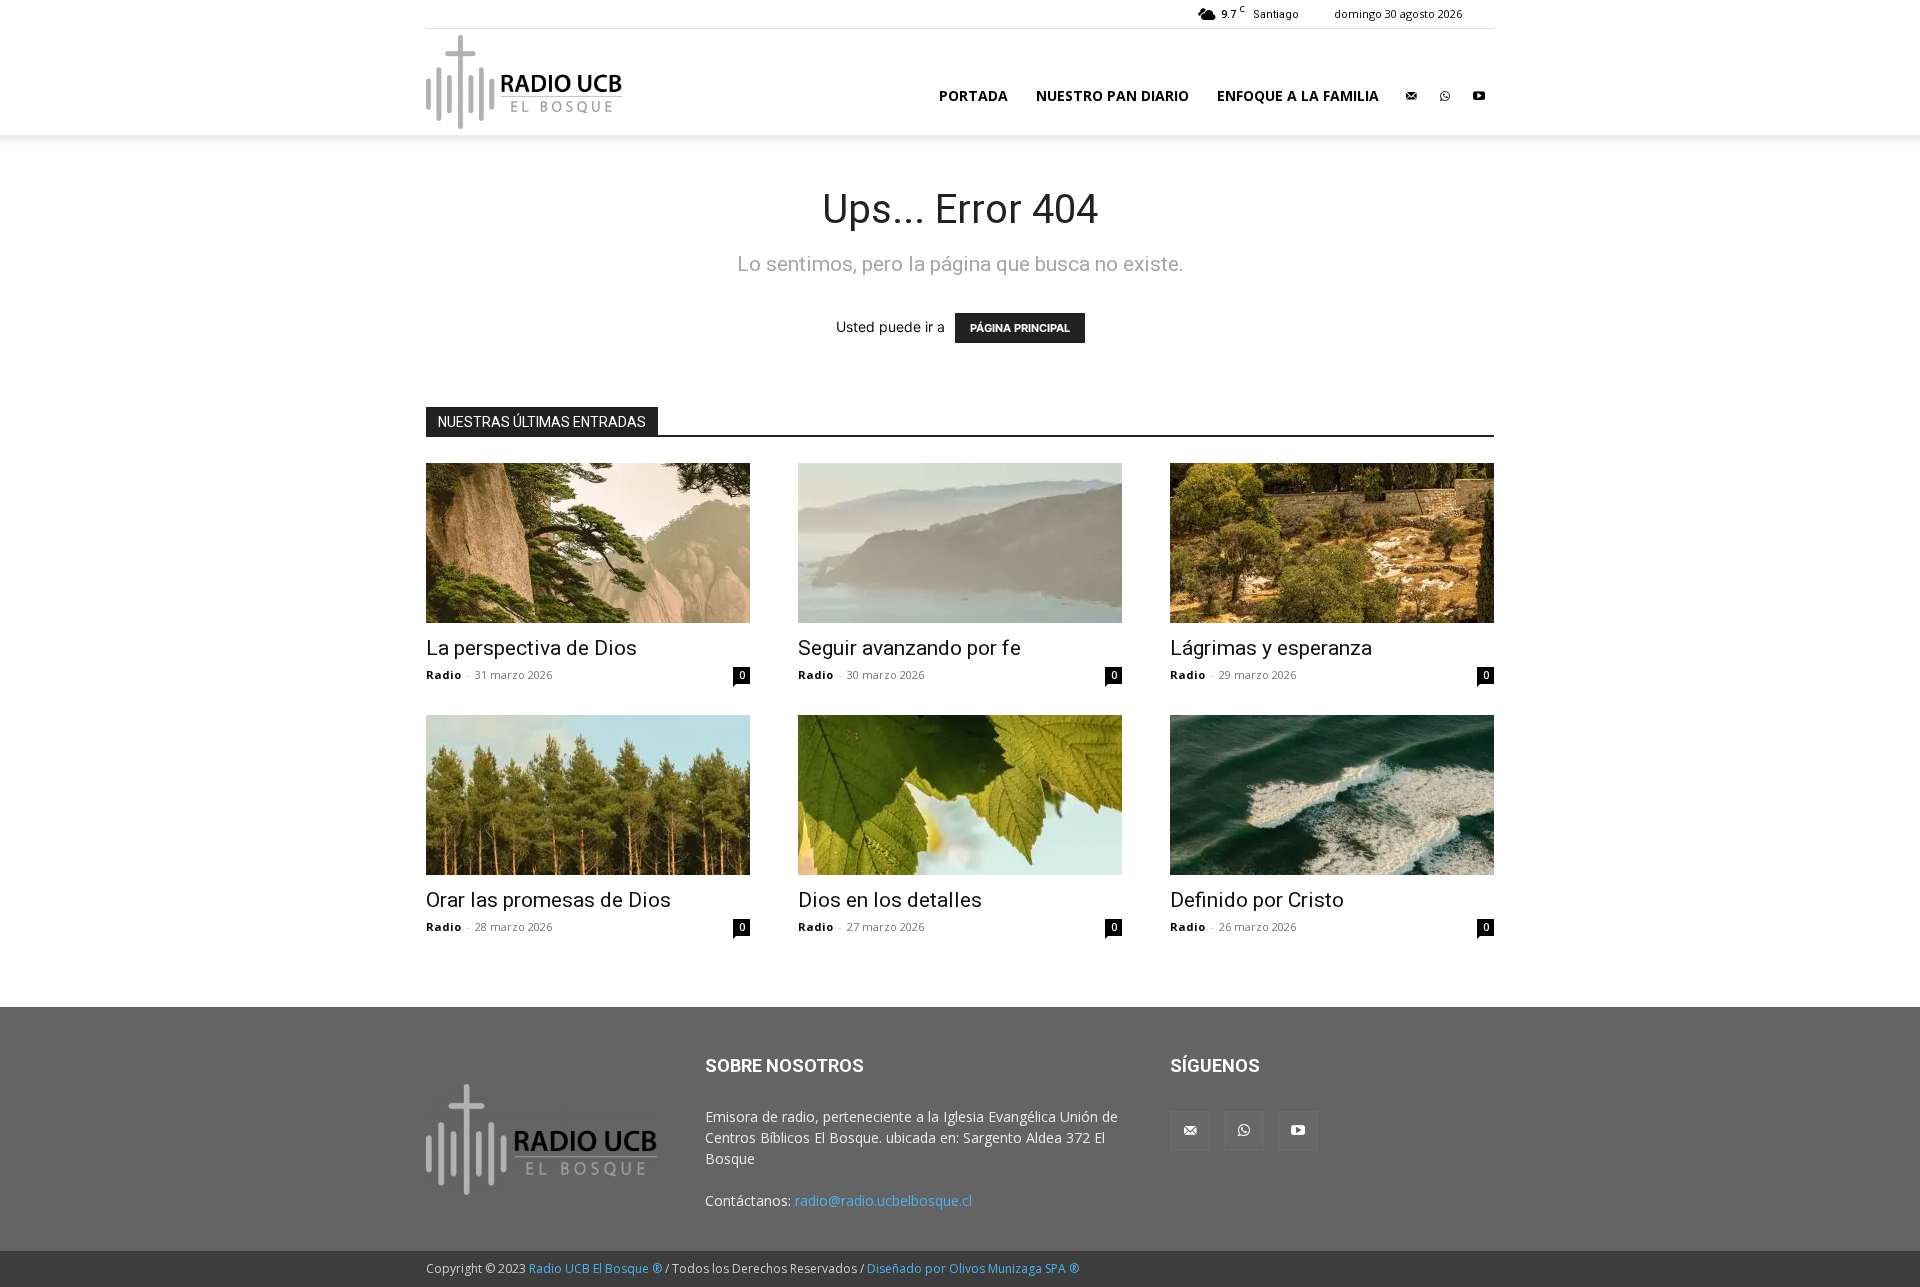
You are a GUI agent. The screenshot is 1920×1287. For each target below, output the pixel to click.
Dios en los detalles (890, 900)
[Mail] (1411, 96)
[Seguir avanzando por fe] (960, 543)
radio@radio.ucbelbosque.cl (883, 1200)
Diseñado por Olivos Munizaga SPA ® (973, 1268)
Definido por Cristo (1257, 900)
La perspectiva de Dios (531, 648)
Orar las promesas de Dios (548, 900)
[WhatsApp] (1445, 96)
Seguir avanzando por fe (909, 648)
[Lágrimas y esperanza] (1332, 543)
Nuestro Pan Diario (1112, 95)
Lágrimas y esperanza (1271, 648)
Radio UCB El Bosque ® (595, 1268)
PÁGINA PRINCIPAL (1020, 328)
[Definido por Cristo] (1332, 795)
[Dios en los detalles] (960, 795)
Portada (973, 95)
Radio (443, 674)
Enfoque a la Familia (1298, 95)
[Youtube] (1479, 96)
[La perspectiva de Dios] (588, 543)
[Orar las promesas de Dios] (588, 795)
